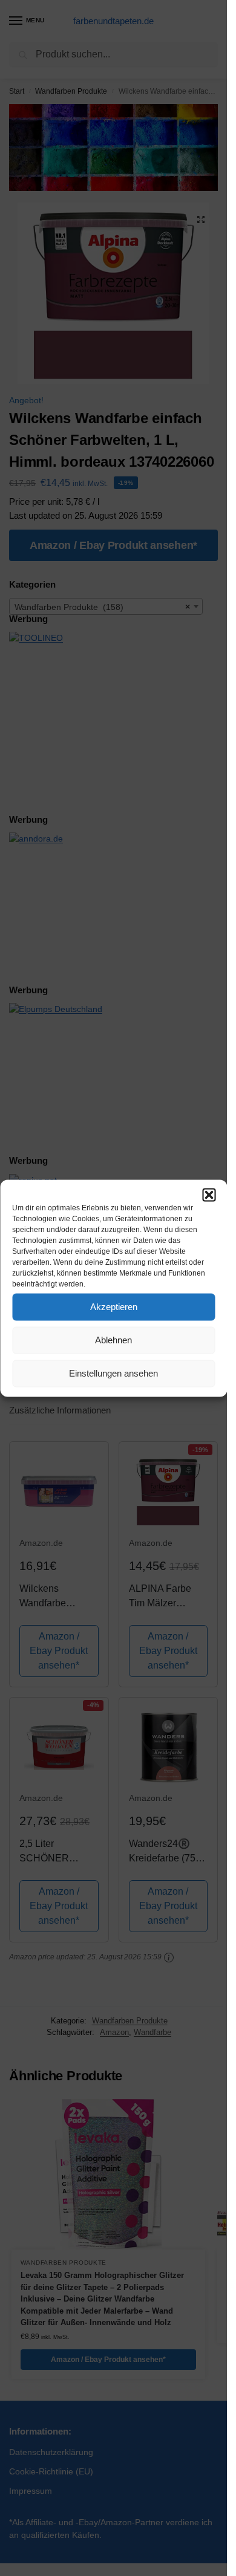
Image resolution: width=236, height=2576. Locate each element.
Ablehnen (113, 1340)
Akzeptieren (114, 1307)
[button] (209, 1195)
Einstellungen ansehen (113, 1373)
